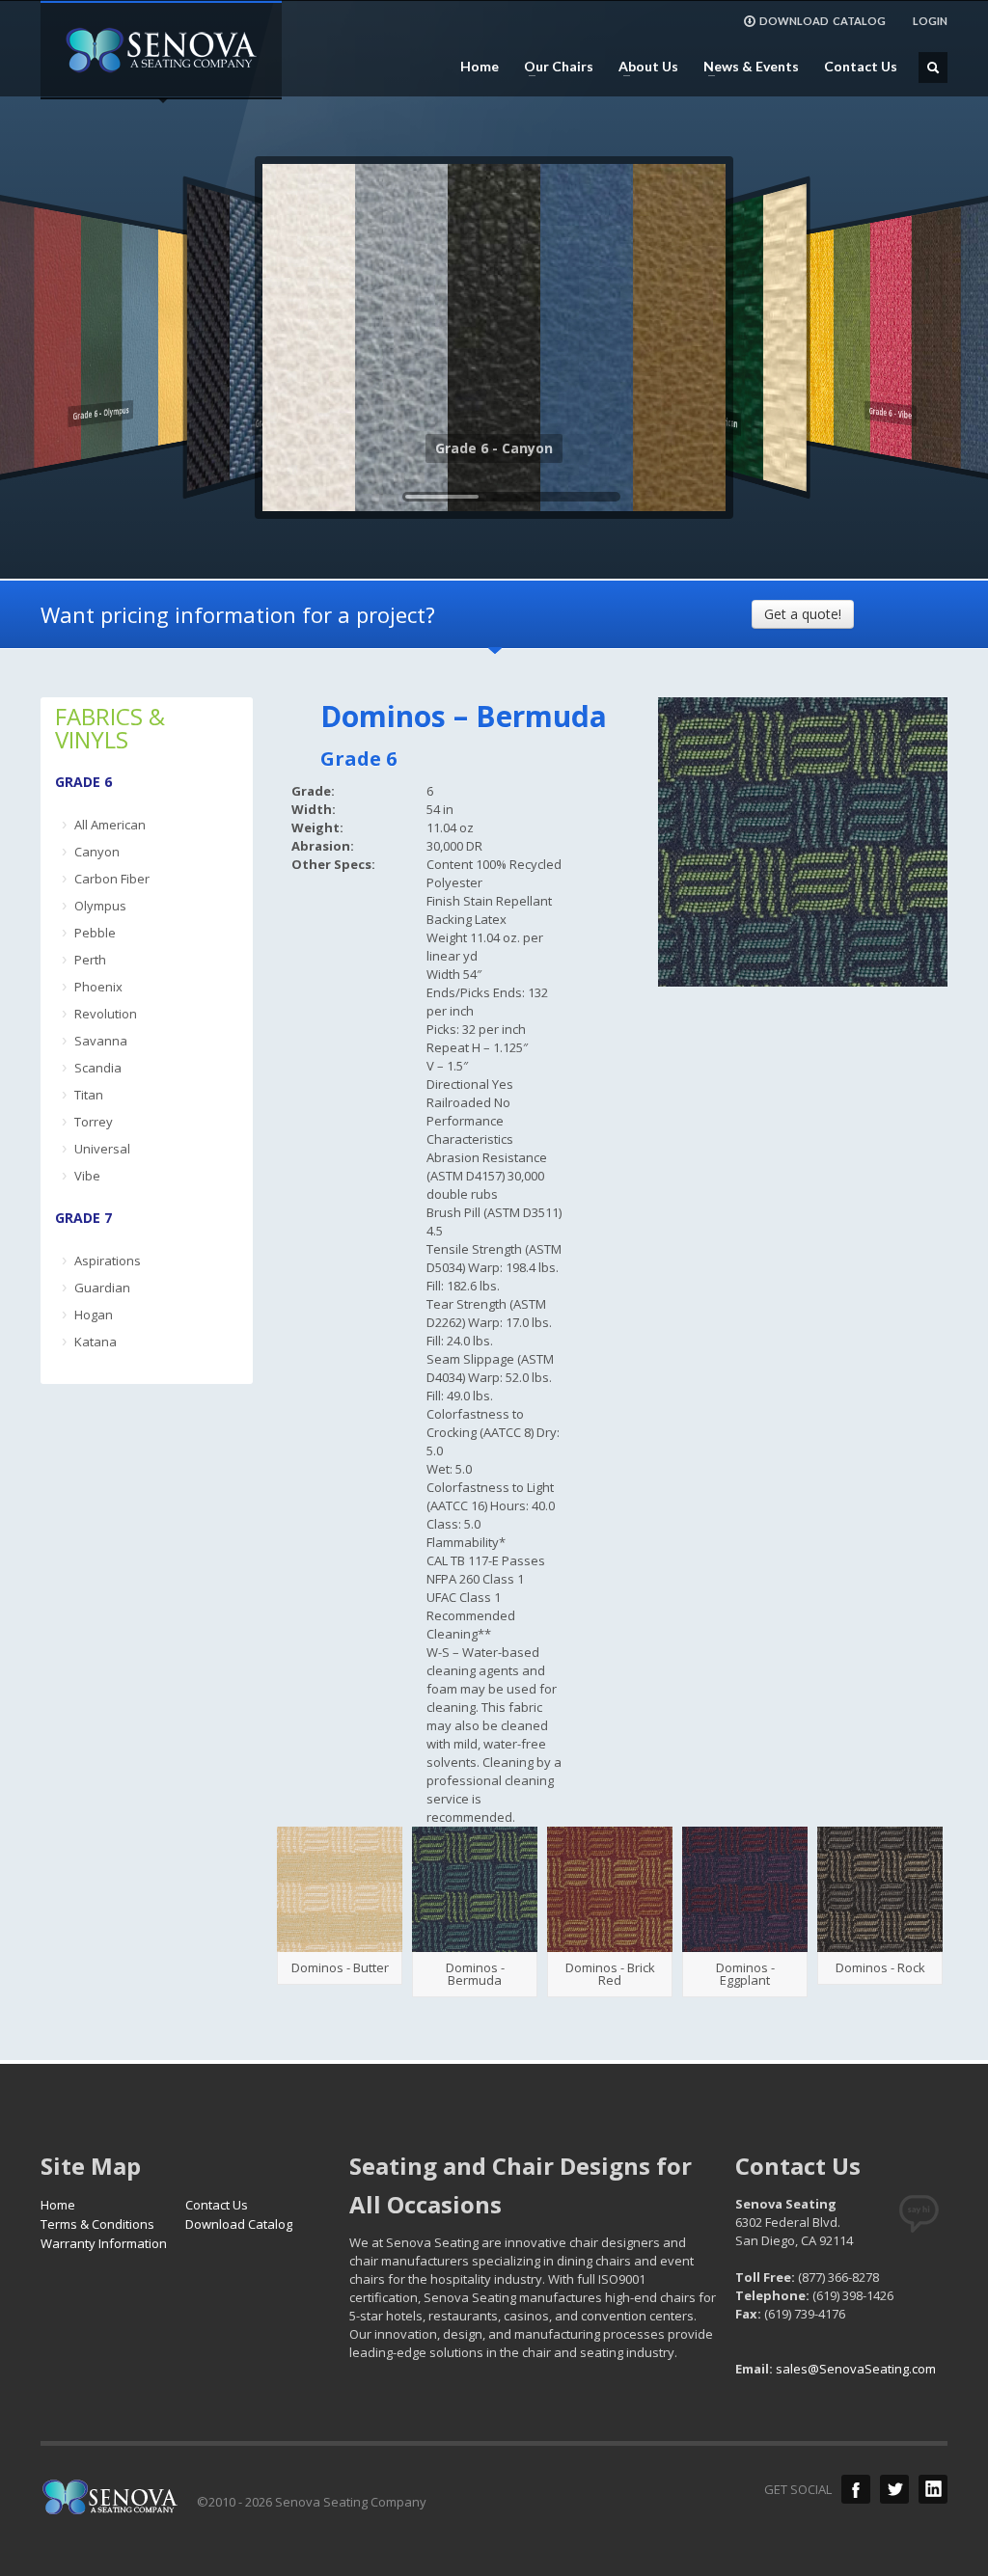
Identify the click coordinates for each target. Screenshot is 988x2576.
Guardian (102, 1288)
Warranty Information (104, 2243)
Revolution (106, 1014)
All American (110, 825)
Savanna (101, 1041)
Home (480, 67)
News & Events (745, 67)
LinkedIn (933, 2489)
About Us (643, 67)
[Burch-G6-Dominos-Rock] (880, 1889)
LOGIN (930, 21)
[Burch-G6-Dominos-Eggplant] (745, 1889)
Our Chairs (553, 67)
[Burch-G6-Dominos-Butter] (340, 1889)
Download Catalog (239, 2224)
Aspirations (108, 1261)
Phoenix (98, 987)
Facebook (856, 2489)
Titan (89, 1095)
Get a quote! (803, 614)
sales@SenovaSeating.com (856, 2369)
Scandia (98, 1068)
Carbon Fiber (112, 879)
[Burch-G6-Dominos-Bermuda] (475, 1889)
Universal (102, 1149)
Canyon (97, 852)
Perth (90, 960)
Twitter (894, 2489)
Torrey (94, 1122)
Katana (96, 1342)
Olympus (100, 906)
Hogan (94, 1315)
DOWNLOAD (823, 21)
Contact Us (861, 67)
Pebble (95, 933)
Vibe (87, 1176)
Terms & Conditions (97, 2224)
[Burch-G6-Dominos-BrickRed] (610, 1889)
